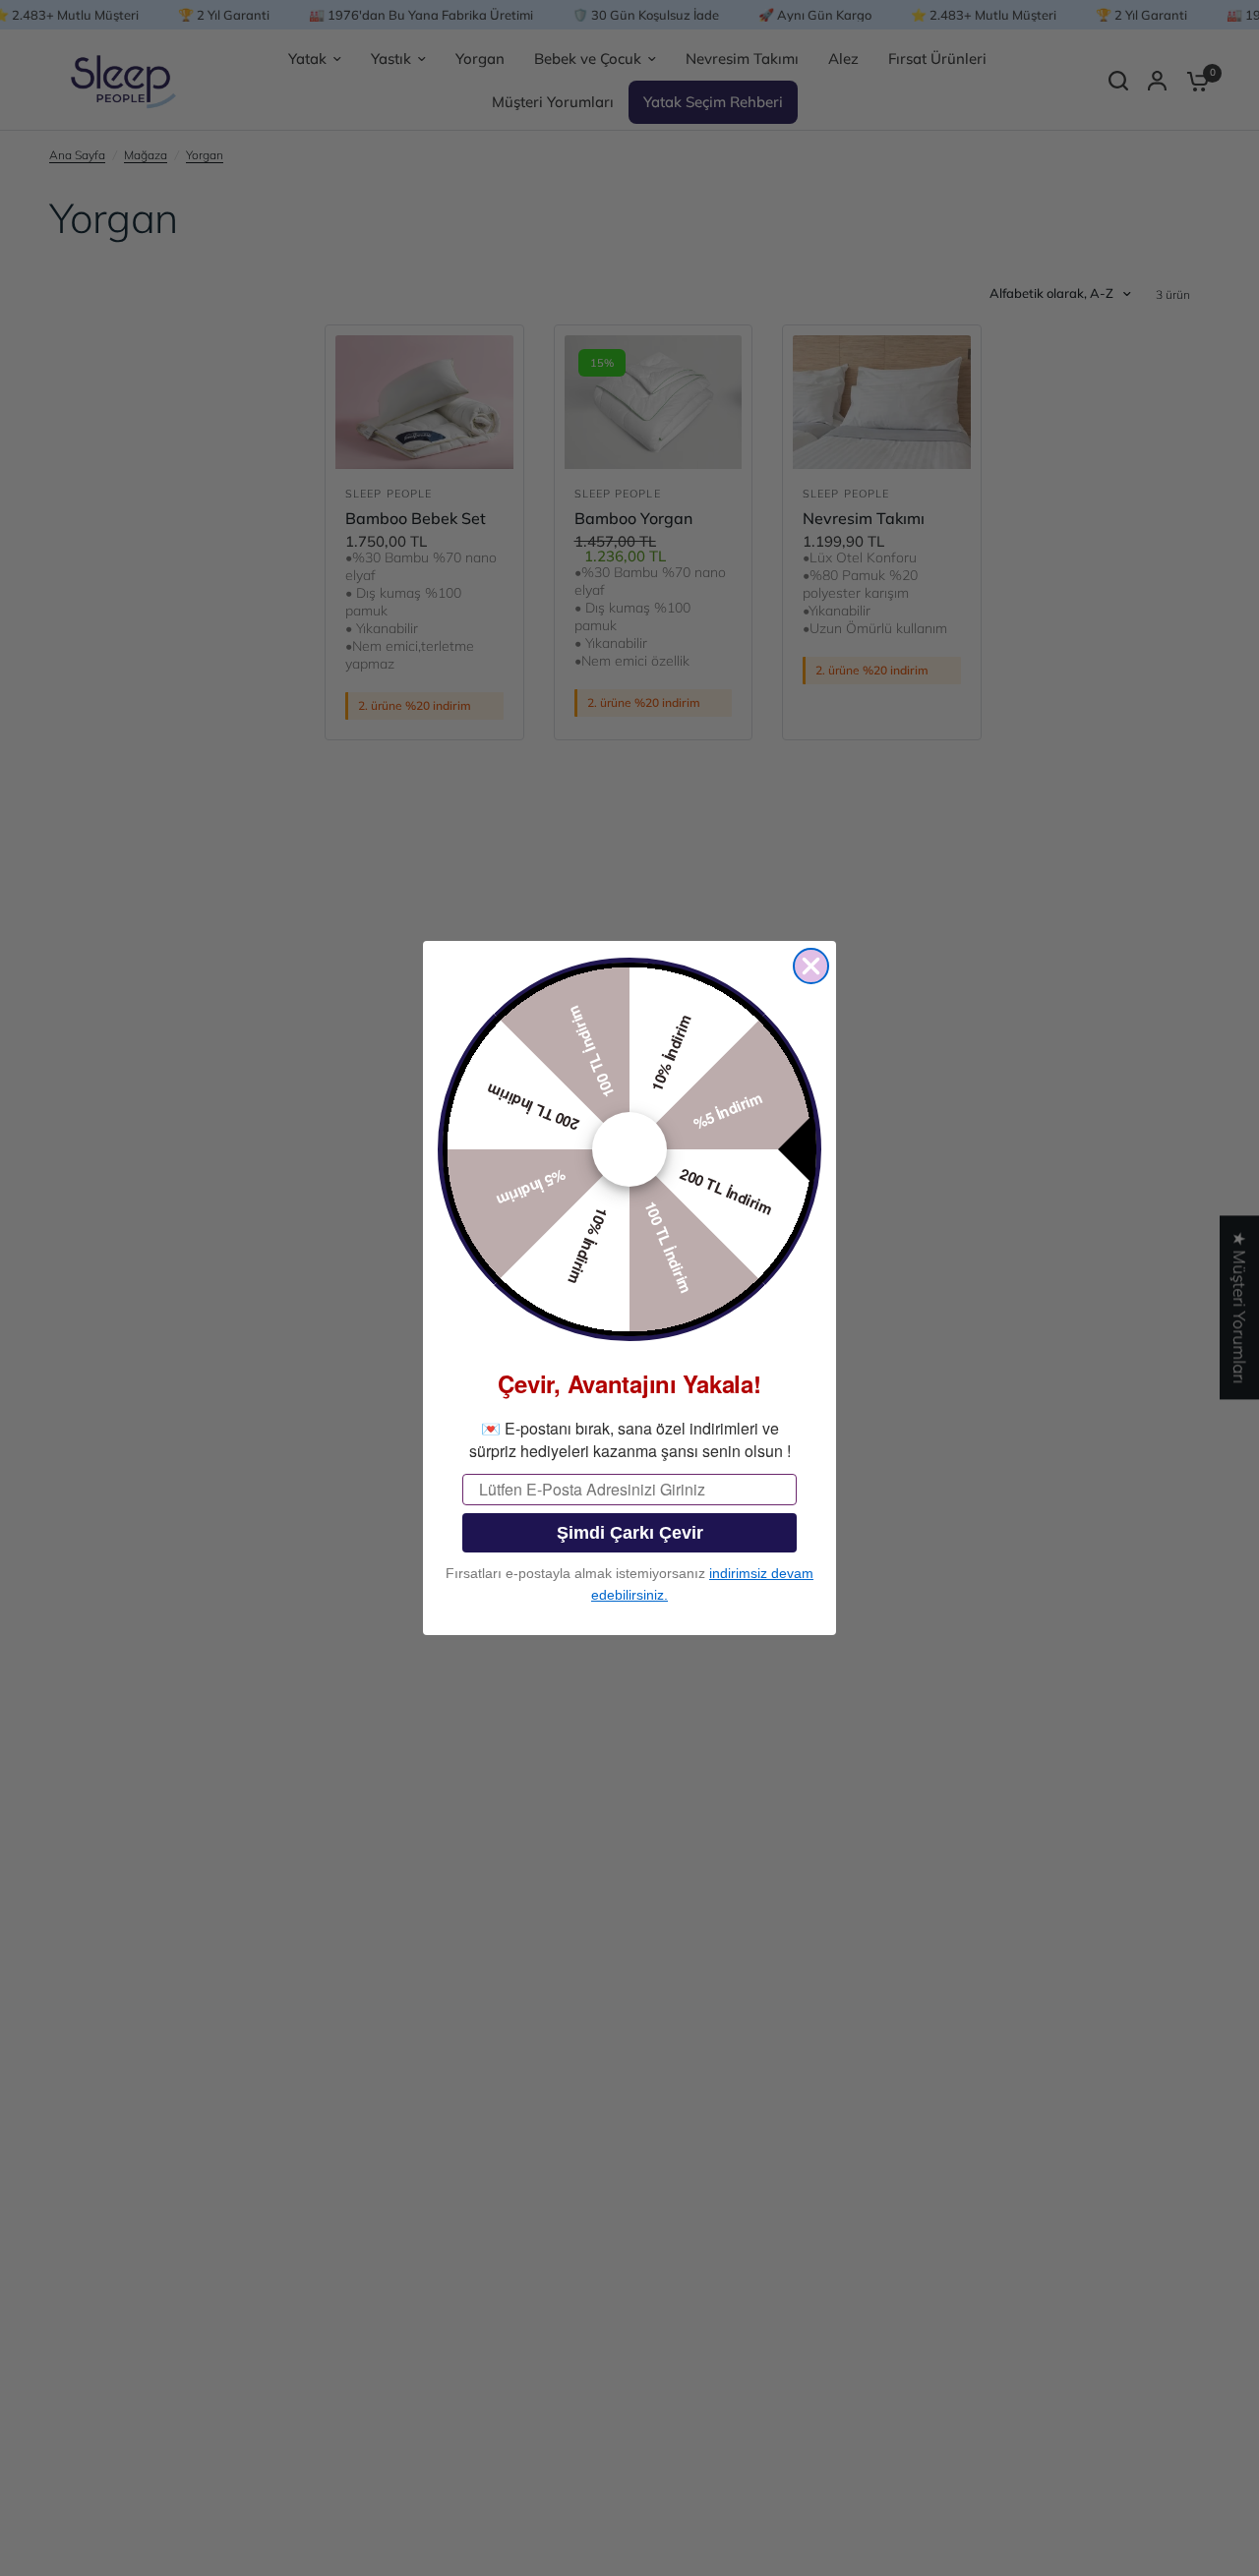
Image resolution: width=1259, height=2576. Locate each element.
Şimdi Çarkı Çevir (630, 1533)
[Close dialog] (811, 966)
